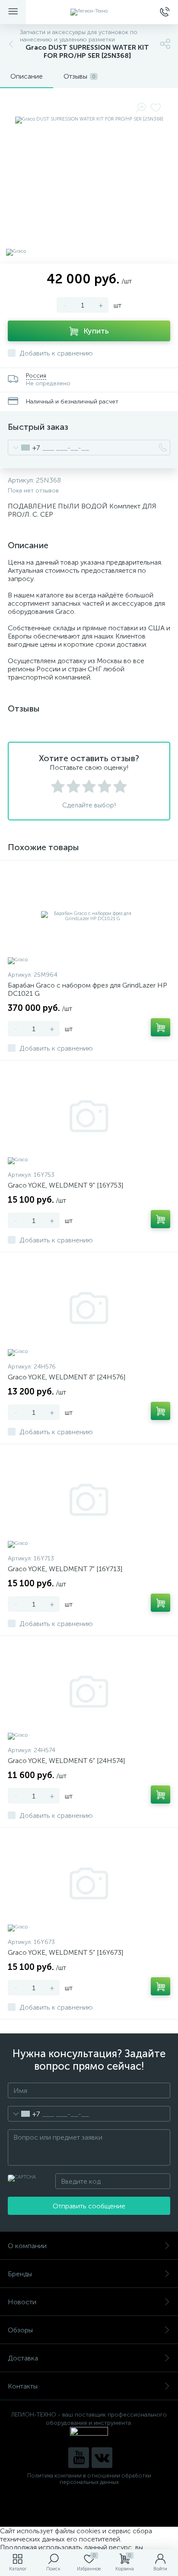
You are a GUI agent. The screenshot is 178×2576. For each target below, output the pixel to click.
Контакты (23, 2386)
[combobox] (24, 448)
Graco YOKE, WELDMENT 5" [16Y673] (65, 1952)
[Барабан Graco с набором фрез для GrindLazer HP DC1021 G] (89, 916)
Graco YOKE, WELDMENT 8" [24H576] (67, 1377)
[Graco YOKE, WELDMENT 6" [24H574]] (89, 1692)
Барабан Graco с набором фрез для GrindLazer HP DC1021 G (87, 989)
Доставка (23, 2358)
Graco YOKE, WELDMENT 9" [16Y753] (65, 1185)
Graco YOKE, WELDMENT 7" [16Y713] (65, 1569)
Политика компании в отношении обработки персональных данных (89, 2479)
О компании (27, 2246)
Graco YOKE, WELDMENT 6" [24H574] (66, 1761)
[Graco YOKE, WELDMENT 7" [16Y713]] (89, 1500)
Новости (22, 2302)
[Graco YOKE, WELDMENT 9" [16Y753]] (89, 1116)
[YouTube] (79, 2458)
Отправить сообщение (89, 2206)
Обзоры (20, 2330)
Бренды (20, 2274)
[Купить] (161, 1027)
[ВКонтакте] (102, 2458)
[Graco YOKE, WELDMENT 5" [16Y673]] (89, 1884)
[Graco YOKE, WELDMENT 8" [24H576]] (89, 1308)
